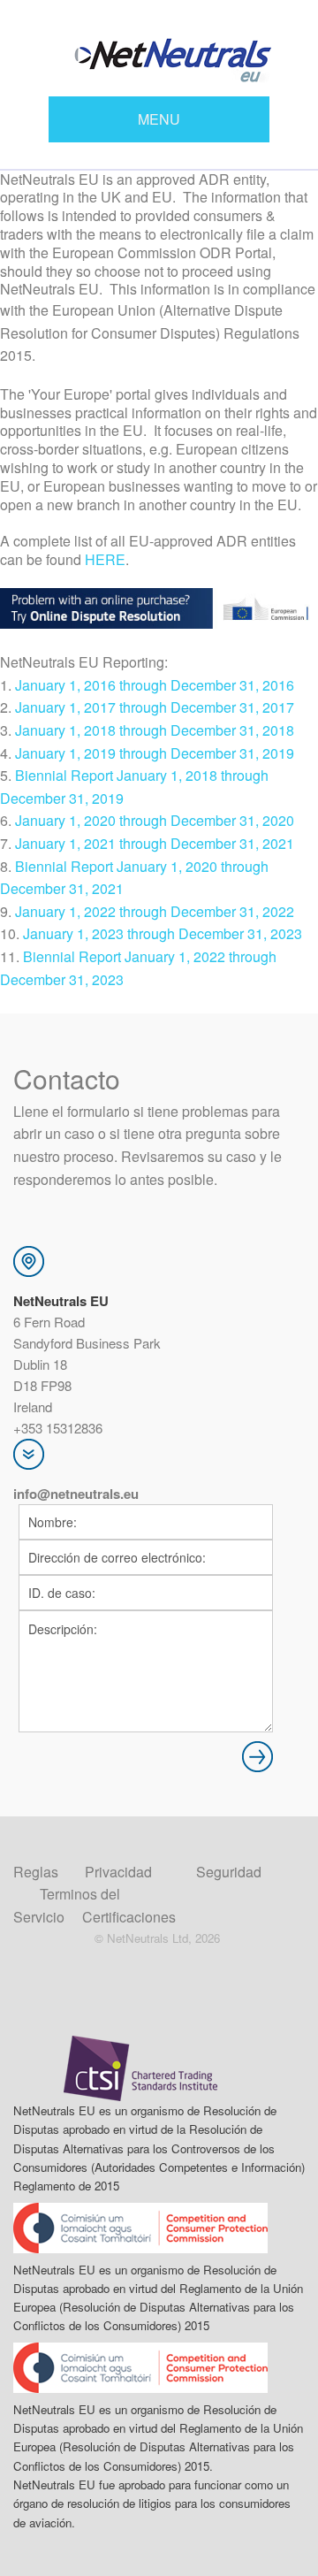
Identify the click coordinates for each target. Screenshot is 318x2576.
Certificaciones (129, 1917)
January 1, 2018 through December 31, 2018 (155, 730)
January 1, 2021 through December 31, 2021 (155, 843)
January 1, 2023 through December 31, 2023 (163, 933)
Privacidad (118, 1872)
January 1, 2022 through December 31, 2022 (155, 911)
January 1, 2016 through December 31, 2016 (155, 685)
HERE (105, 559)
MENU (159, 119)
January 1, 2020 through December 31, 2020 (155, 820)
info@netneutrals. (68, 1494)
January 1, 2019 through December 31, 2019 (155, 753)
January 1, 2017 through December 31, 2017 (155, 707)
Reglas (36, 1872)
